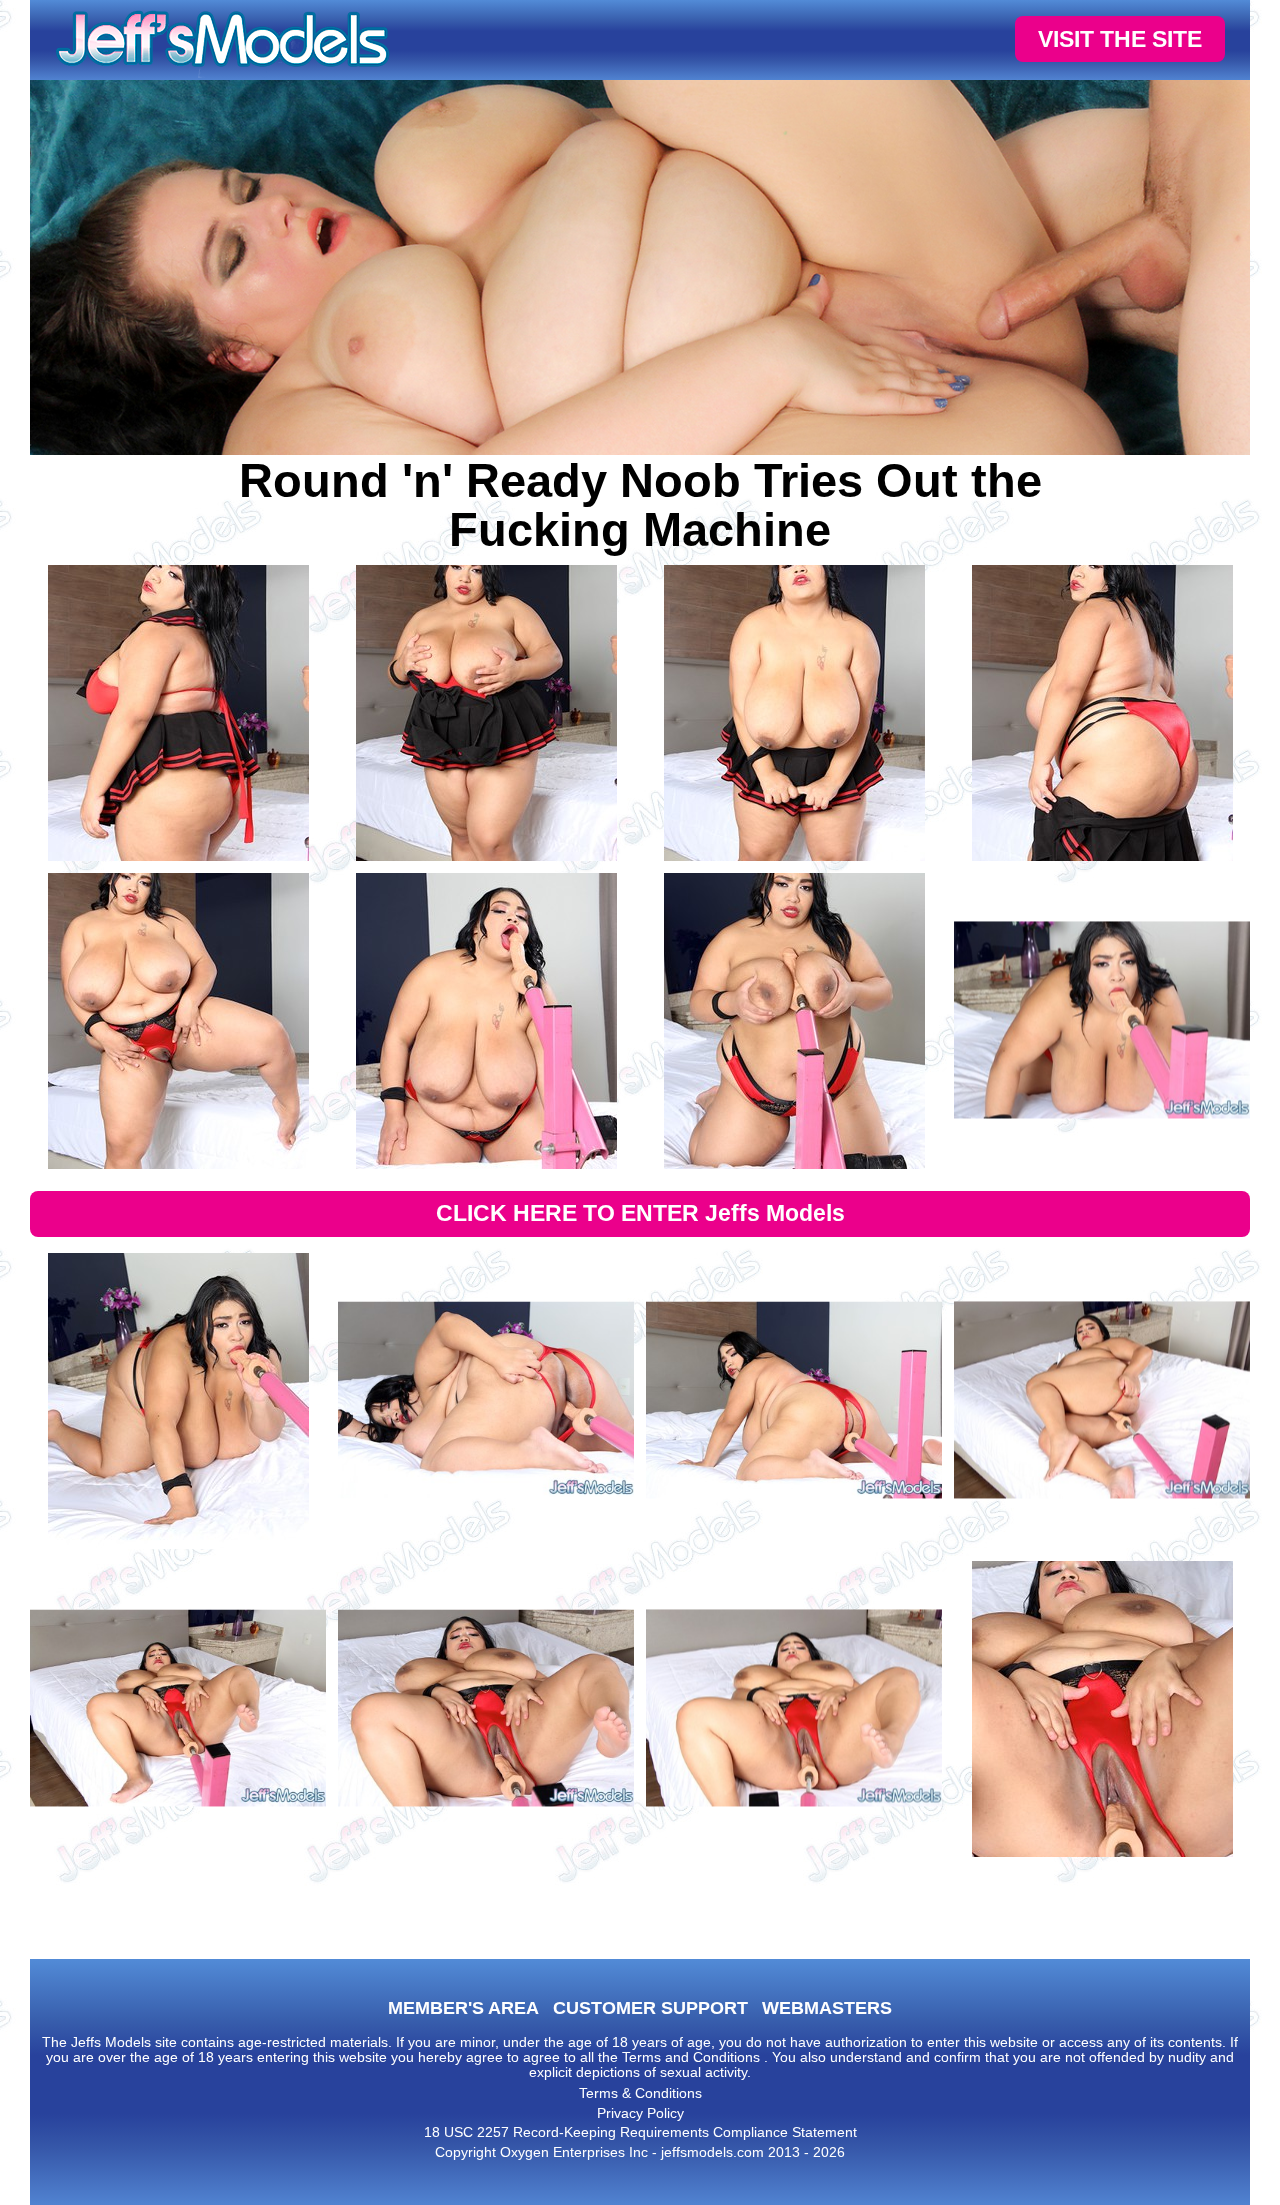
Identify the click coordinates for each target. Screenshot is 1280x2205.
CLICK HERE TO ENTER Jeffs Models (640, 1213)
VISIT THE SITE (1120, 39)
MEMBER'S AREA (463, 2008)
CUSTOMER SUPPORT (650, 2008)
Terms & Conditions (640, 2093)
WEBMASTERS (827, 2008)
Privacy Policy (640, 2113)
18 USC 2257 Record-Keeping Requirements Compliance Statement (640, 2132)
